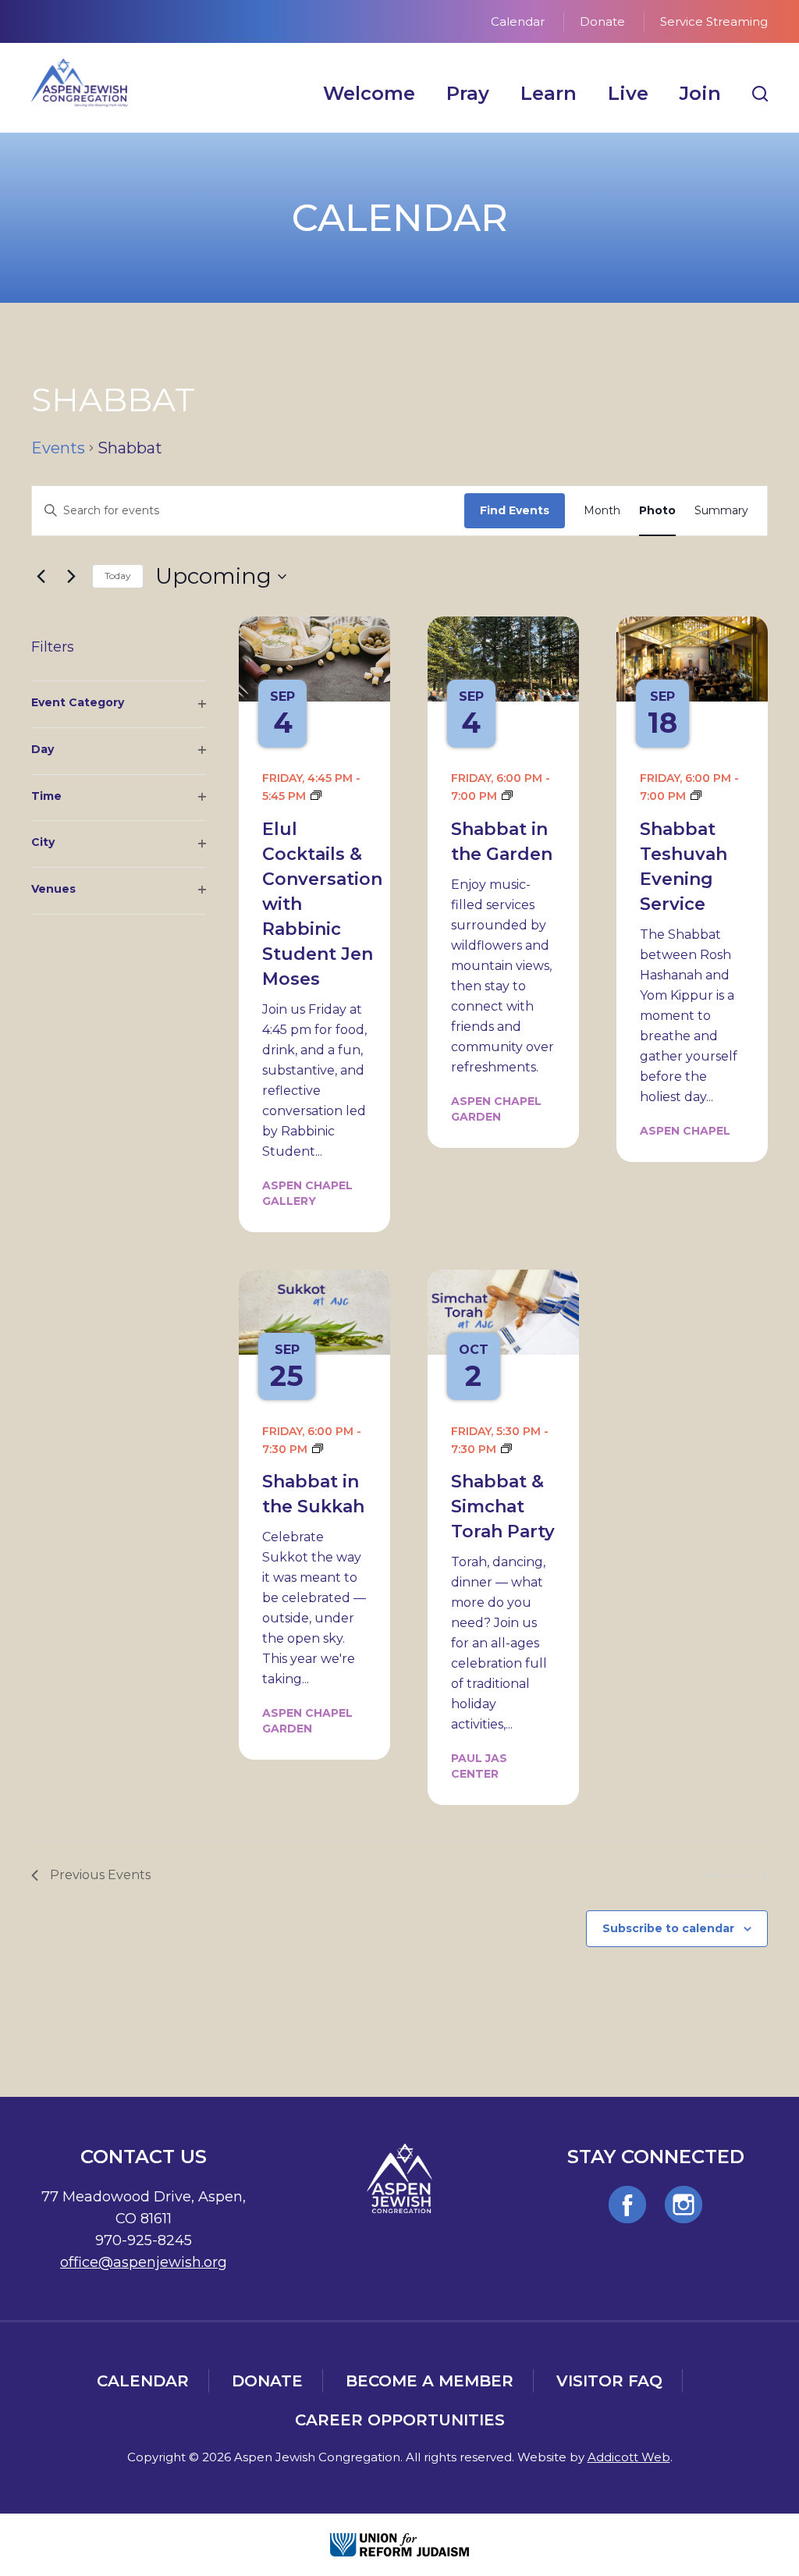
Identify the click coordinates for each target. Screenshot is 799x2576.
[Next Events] (71, 577)
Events (58, 448)
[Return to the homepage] (80, 83)
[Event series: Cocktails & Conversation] (316, 796)
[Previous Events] (41, 577)
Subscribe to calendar (668, 1928)
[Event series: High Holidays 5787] (696, 796)
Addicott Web (629, 2457)
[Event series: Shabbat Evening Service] (507, 796)
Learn (549, 93)
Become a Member (430, 2381)
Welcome (369, 93)
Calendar (518, 21)
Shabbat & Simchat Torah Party (503, 1507)
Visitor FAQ (609, 2381)
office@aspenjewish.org (144, 2262)
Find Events (515, 510)
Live (628, 93)
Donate (602, 21)
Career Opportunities (400, 2420)
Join (700, 93)
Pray (468, 93)
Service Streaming (714, 21)
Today (118, 576)
